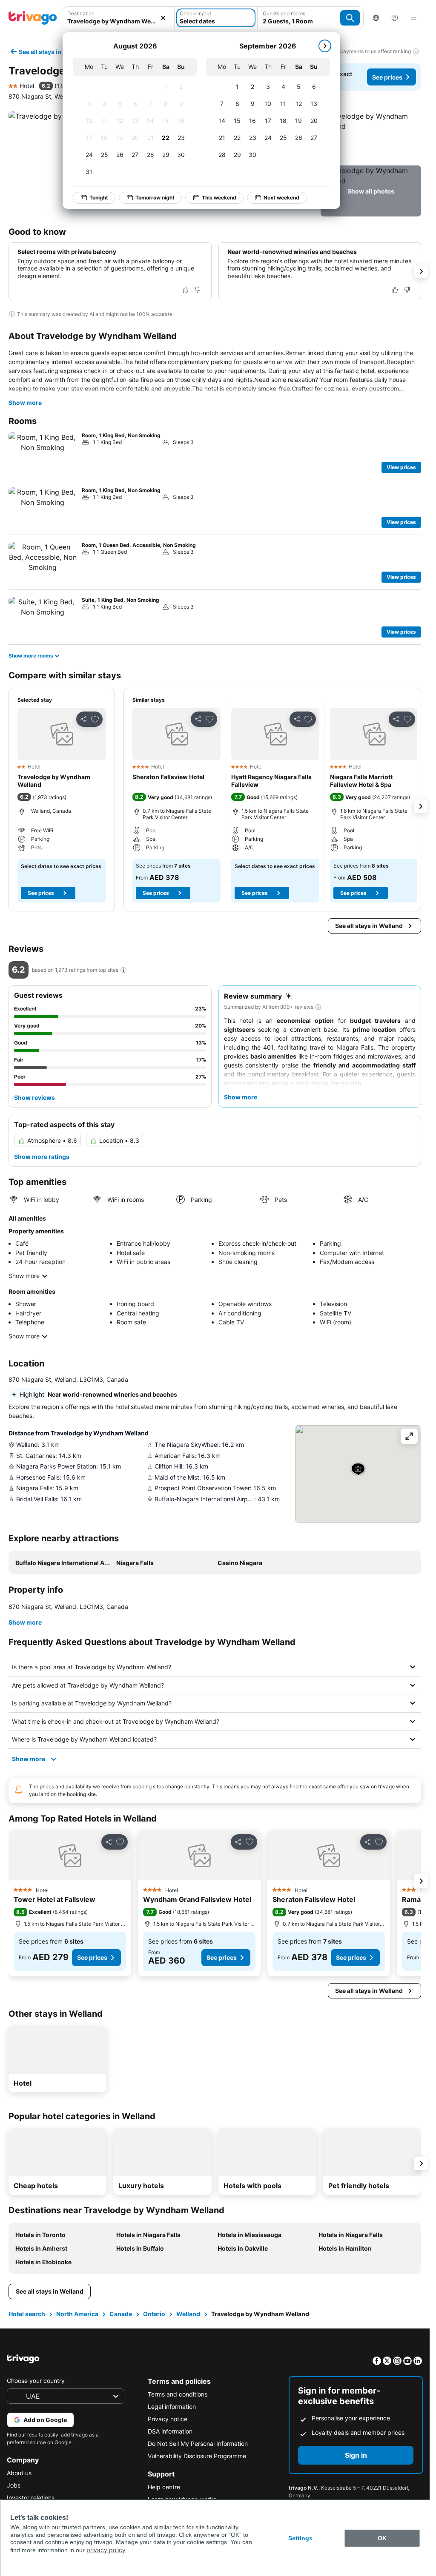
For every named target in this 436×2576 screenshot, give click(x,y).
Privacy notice (168, 2419)
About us (19, 2473)
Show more (25, 403)
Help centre (164, 2487)
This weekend (219, 198)
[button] (118, 18)
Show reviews (34, 1097)
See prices (387, 77)
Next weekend (281, 198)
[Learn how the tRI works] (123, 970)
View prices (401, 467)
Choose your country (36, 2381)
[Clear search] (163, 18)
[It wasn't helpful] (198, 290)
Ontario (154, 2314)
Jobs (14, 2485)
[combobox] (118, 18)
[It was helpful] (186, 290)
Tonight (99, 198)
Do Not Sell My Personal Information (198, 2444)
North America (77, 2314)
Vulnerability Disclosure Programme (197, 2456)
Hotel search (27, 2314)
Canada (121, 2314)
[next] (325, 46)
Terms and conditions (178, 2394)
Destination (81, 13)
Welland (188, 2314)
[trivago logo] (33, 18)
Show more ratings (42, 1157)
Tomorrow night (155, 198)
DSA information (170, 2431)
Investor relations (31, 2498)
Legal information (172, 2407)
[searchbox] (118, 21)
